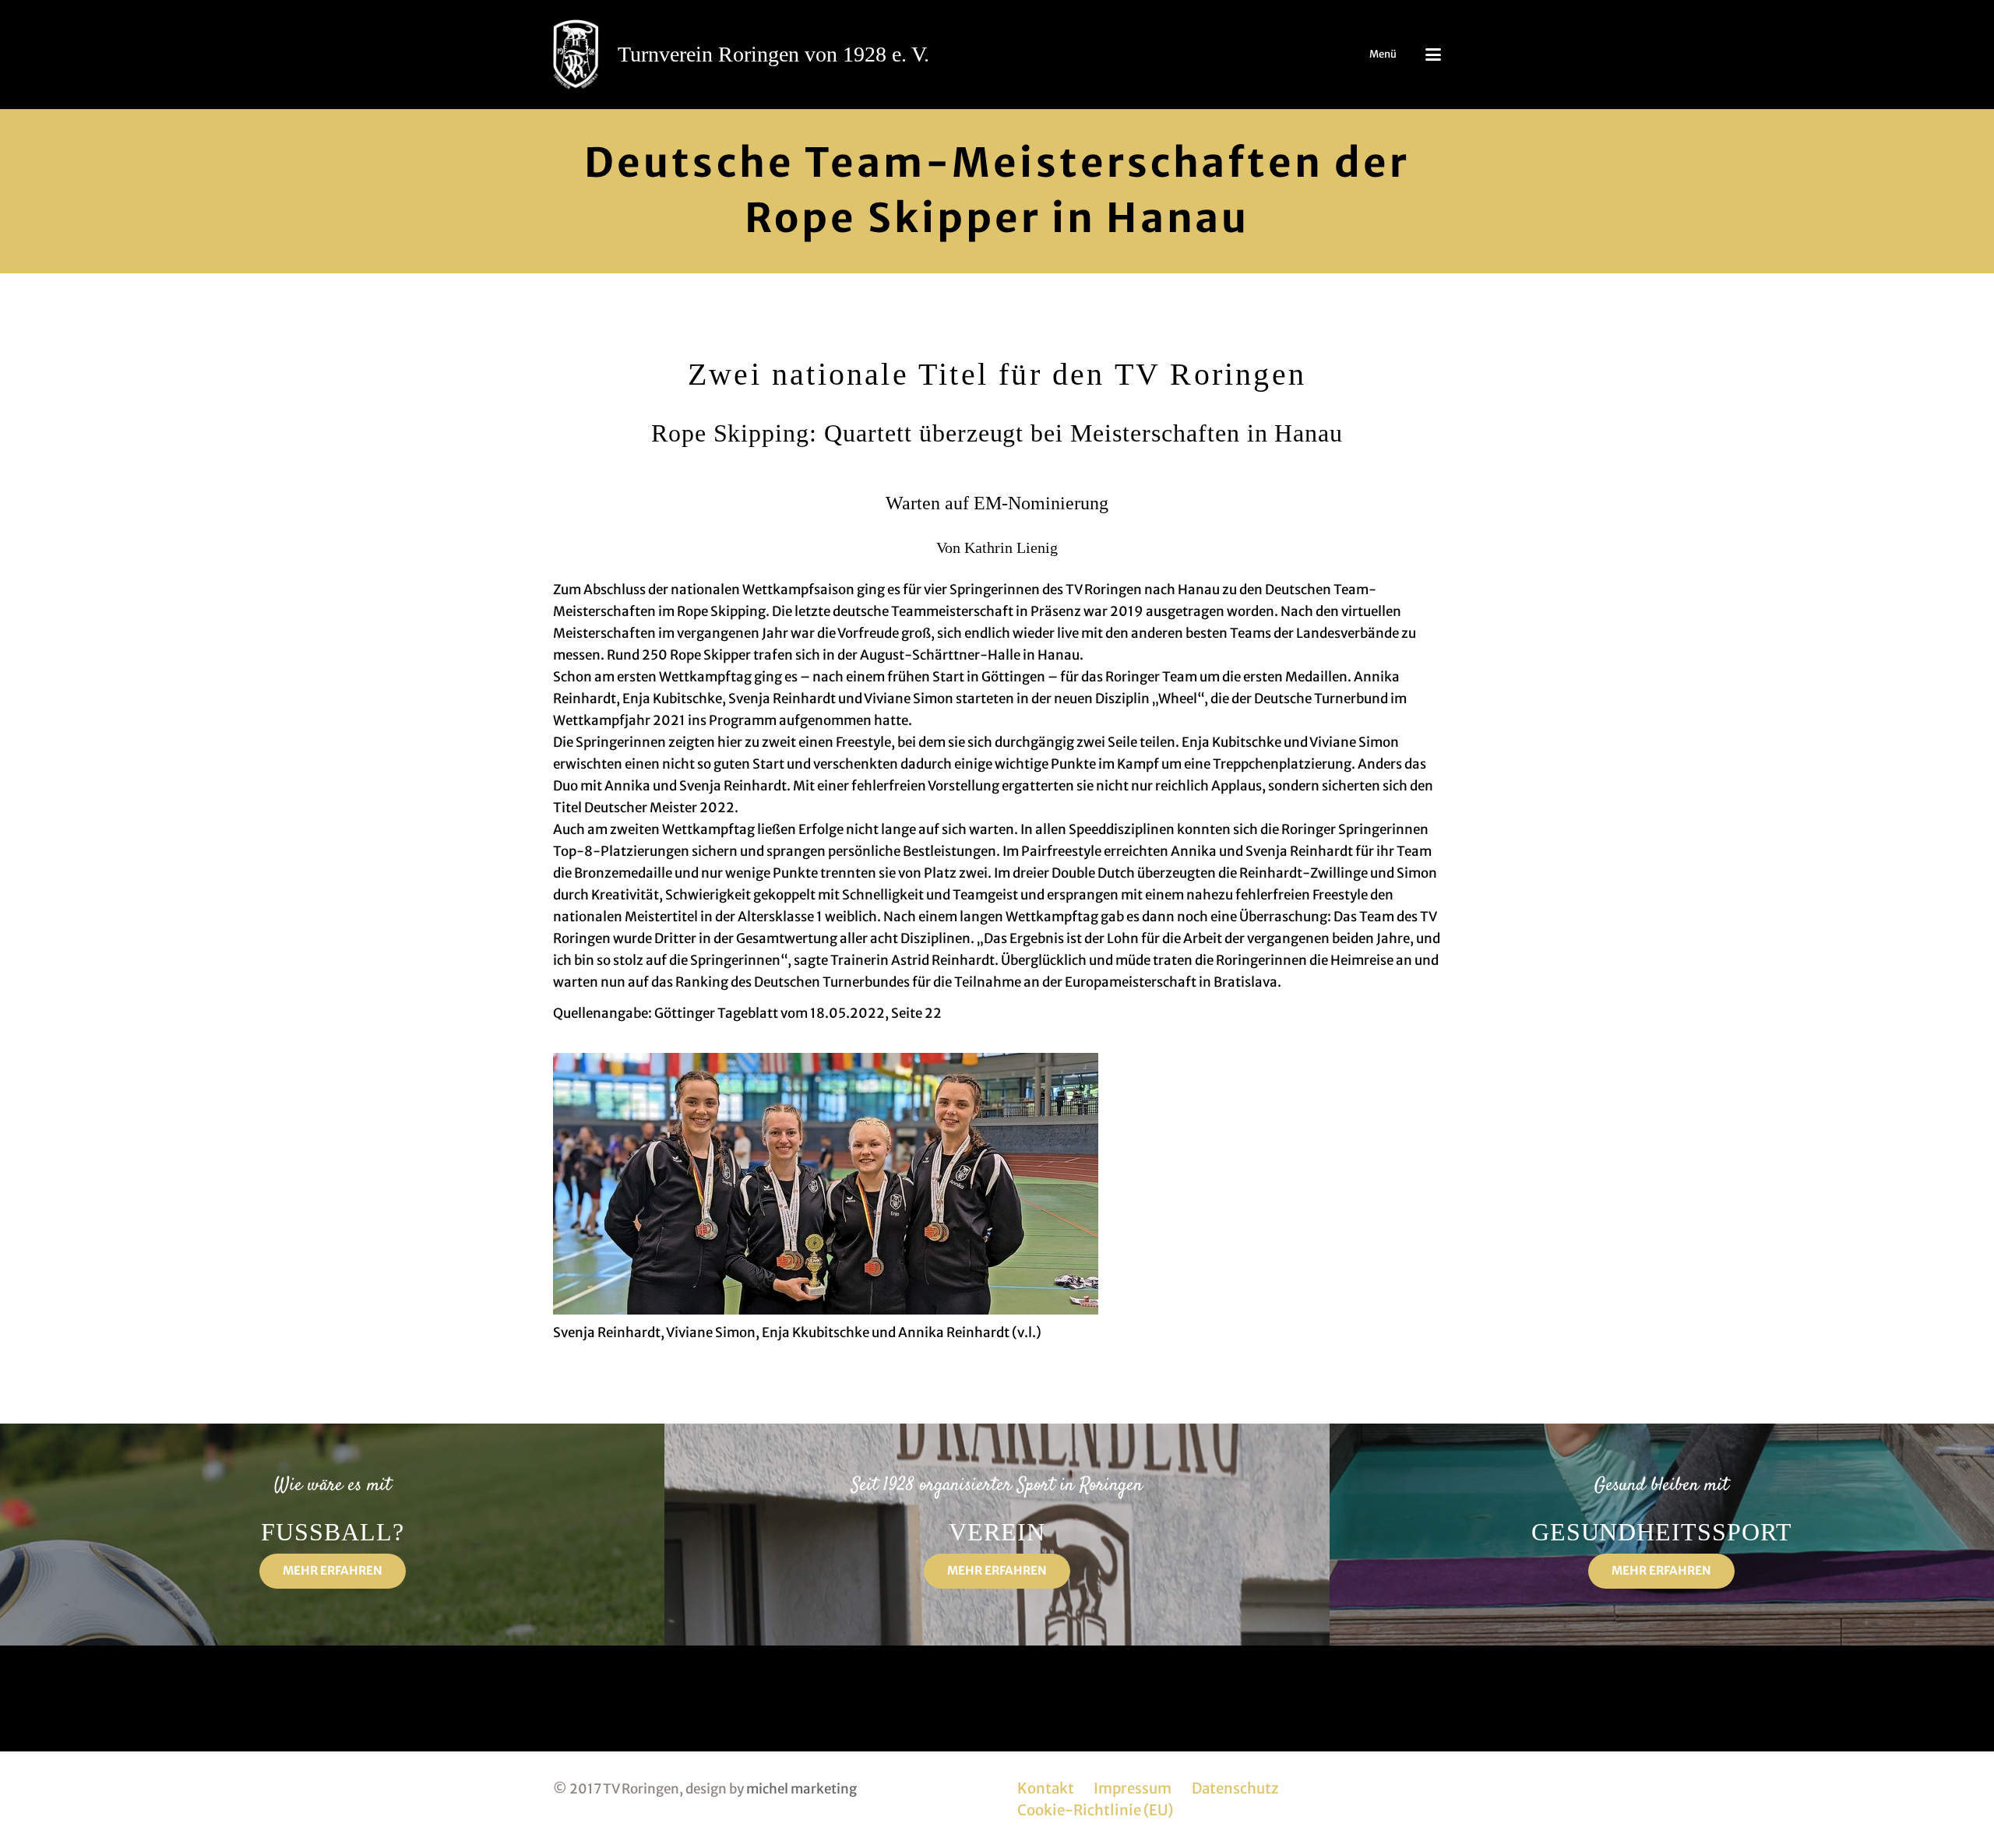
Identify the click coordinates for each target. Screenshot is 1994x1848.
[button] (1433, 55)
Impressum (1133, 1788)
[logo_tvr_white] (576, 55)
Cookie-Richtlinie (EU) (1095, 1810)
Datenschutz (1235, 1788)
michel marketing (801, 1789)
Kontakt (1046, 1788)
